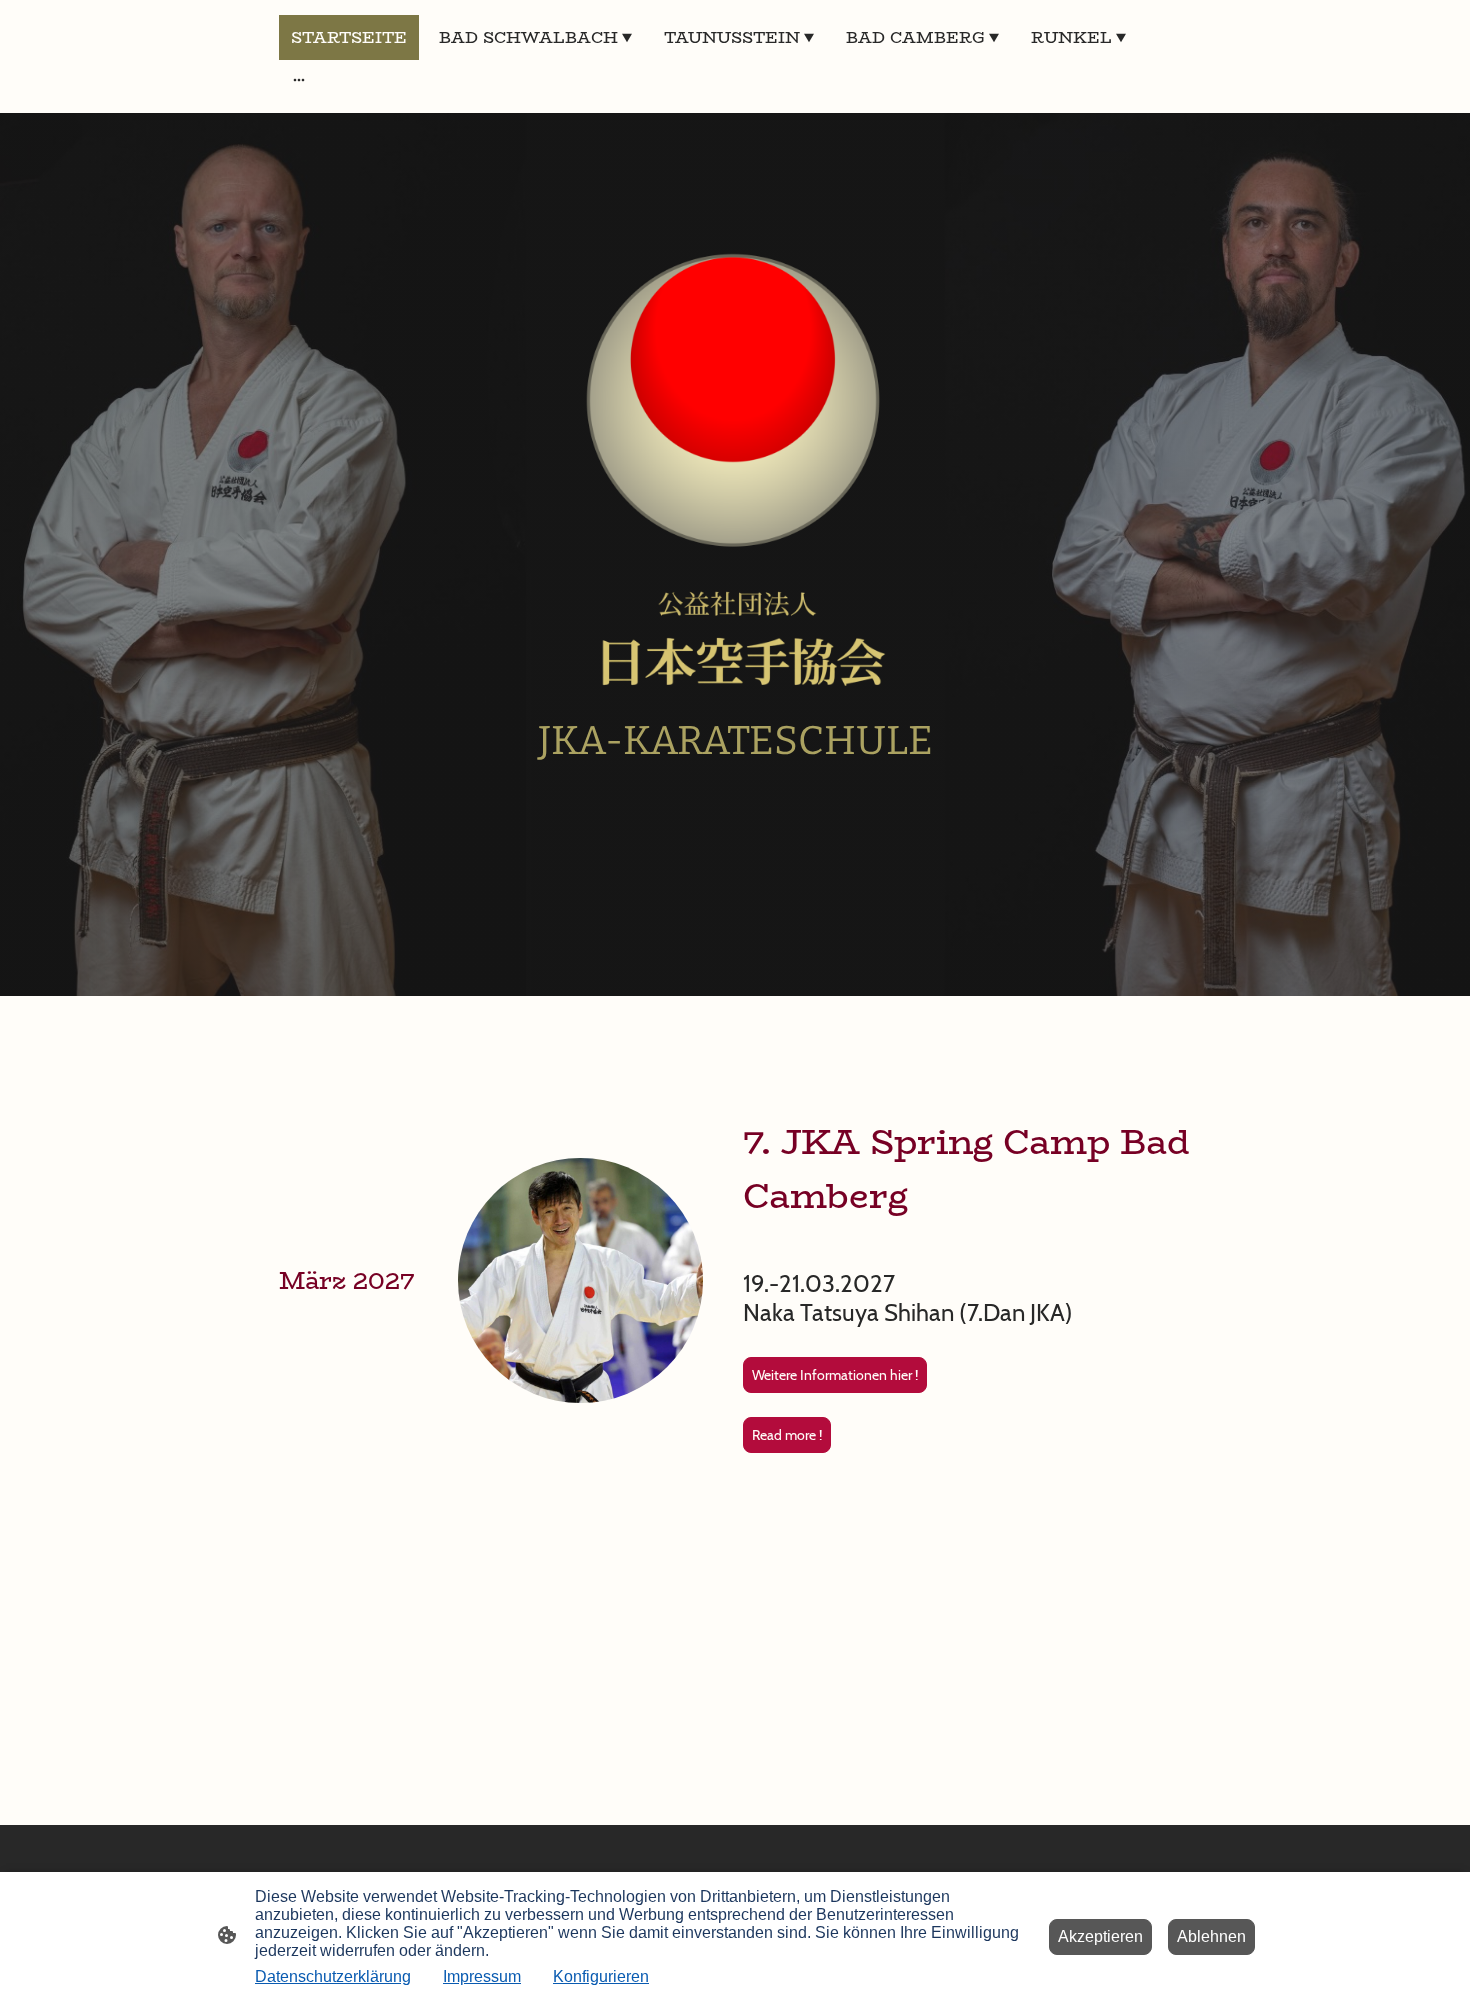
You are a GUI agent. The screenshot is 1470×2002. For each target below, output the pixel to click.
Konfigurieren (601, 1976)
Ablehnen (1211, 1936)
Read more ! (787, 1435)
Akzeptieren (1100, 1936)
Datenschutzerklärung (333, 1976)
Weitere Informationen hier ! (835, 1375)
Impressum (482, 1976)
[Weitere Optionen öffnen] (299, 79)
